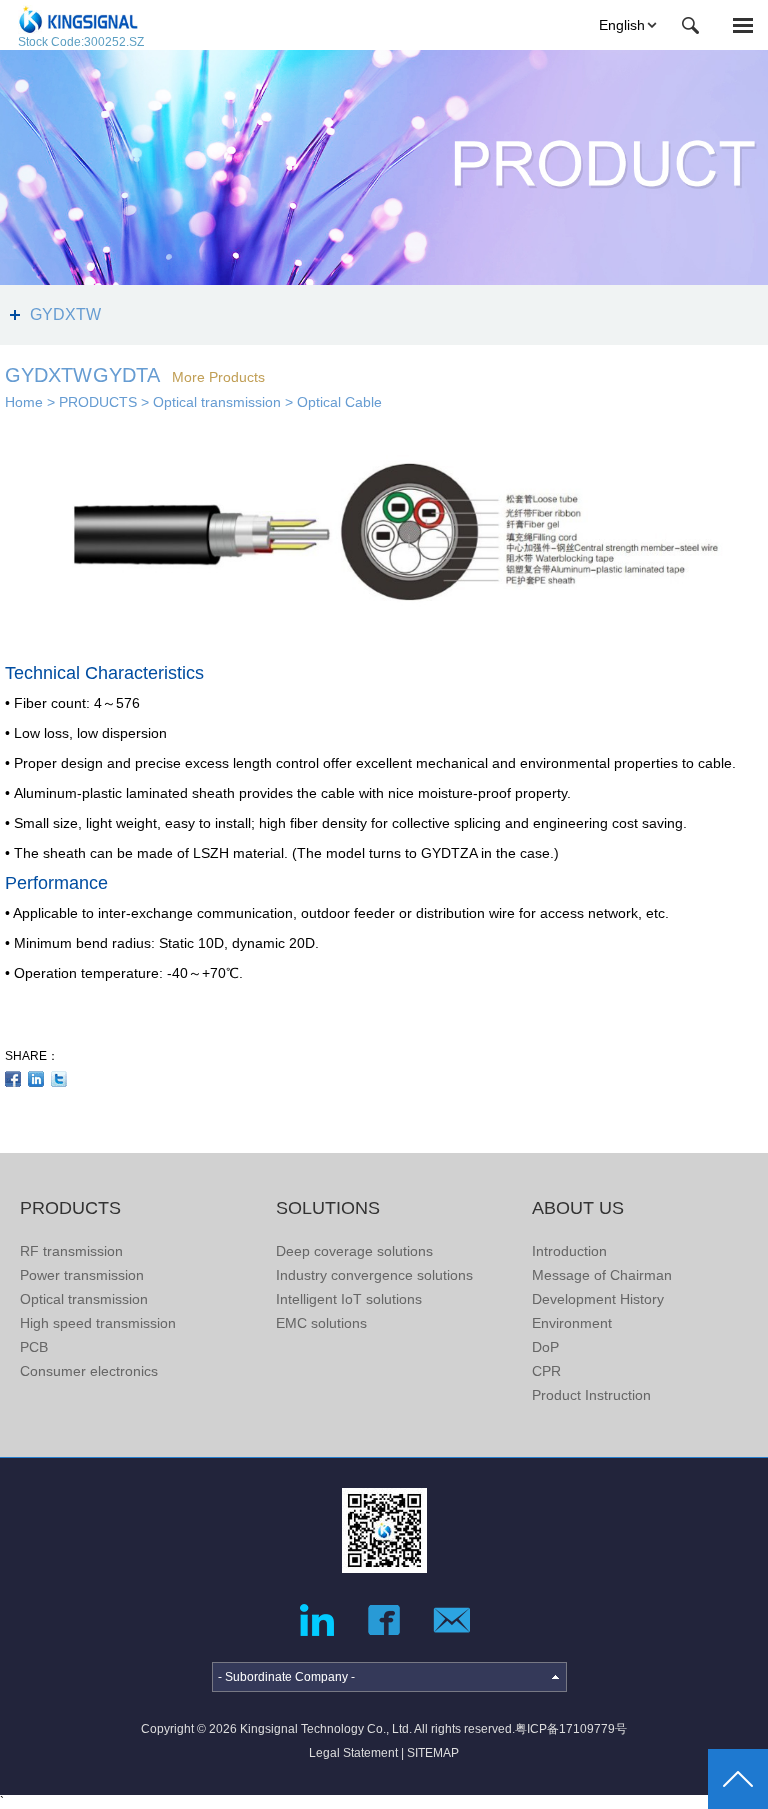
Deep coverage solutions (354, 1251)
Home (24, 402)
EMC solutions (321, 1323)
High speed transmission (98, 1323)
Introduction (569, 1251)
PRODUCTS (98, 402)
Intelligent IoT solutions (349, 1299)
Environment (572, 1323)
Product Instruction (591, 1395)
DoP (545, 1347)
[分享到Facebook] (13, 1079)
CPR (546, 1371)
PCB (34, 1347)
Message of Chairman (602, 1275)
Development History (598, 1299)
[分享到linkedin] (36, 1079)
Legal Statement (353, 1753)
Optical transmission (217, 402)
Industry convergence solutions (374, 1275)
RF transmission (71, 1251)
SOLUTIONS (328, 1208)
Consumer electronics (89, 1371)
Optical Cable (339, 402)
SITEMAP (433, 1753)
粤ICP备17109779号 (571, 1729)
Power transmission (82, 1275)
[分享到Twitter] (59, 1079)
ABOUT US (578, 1208)
